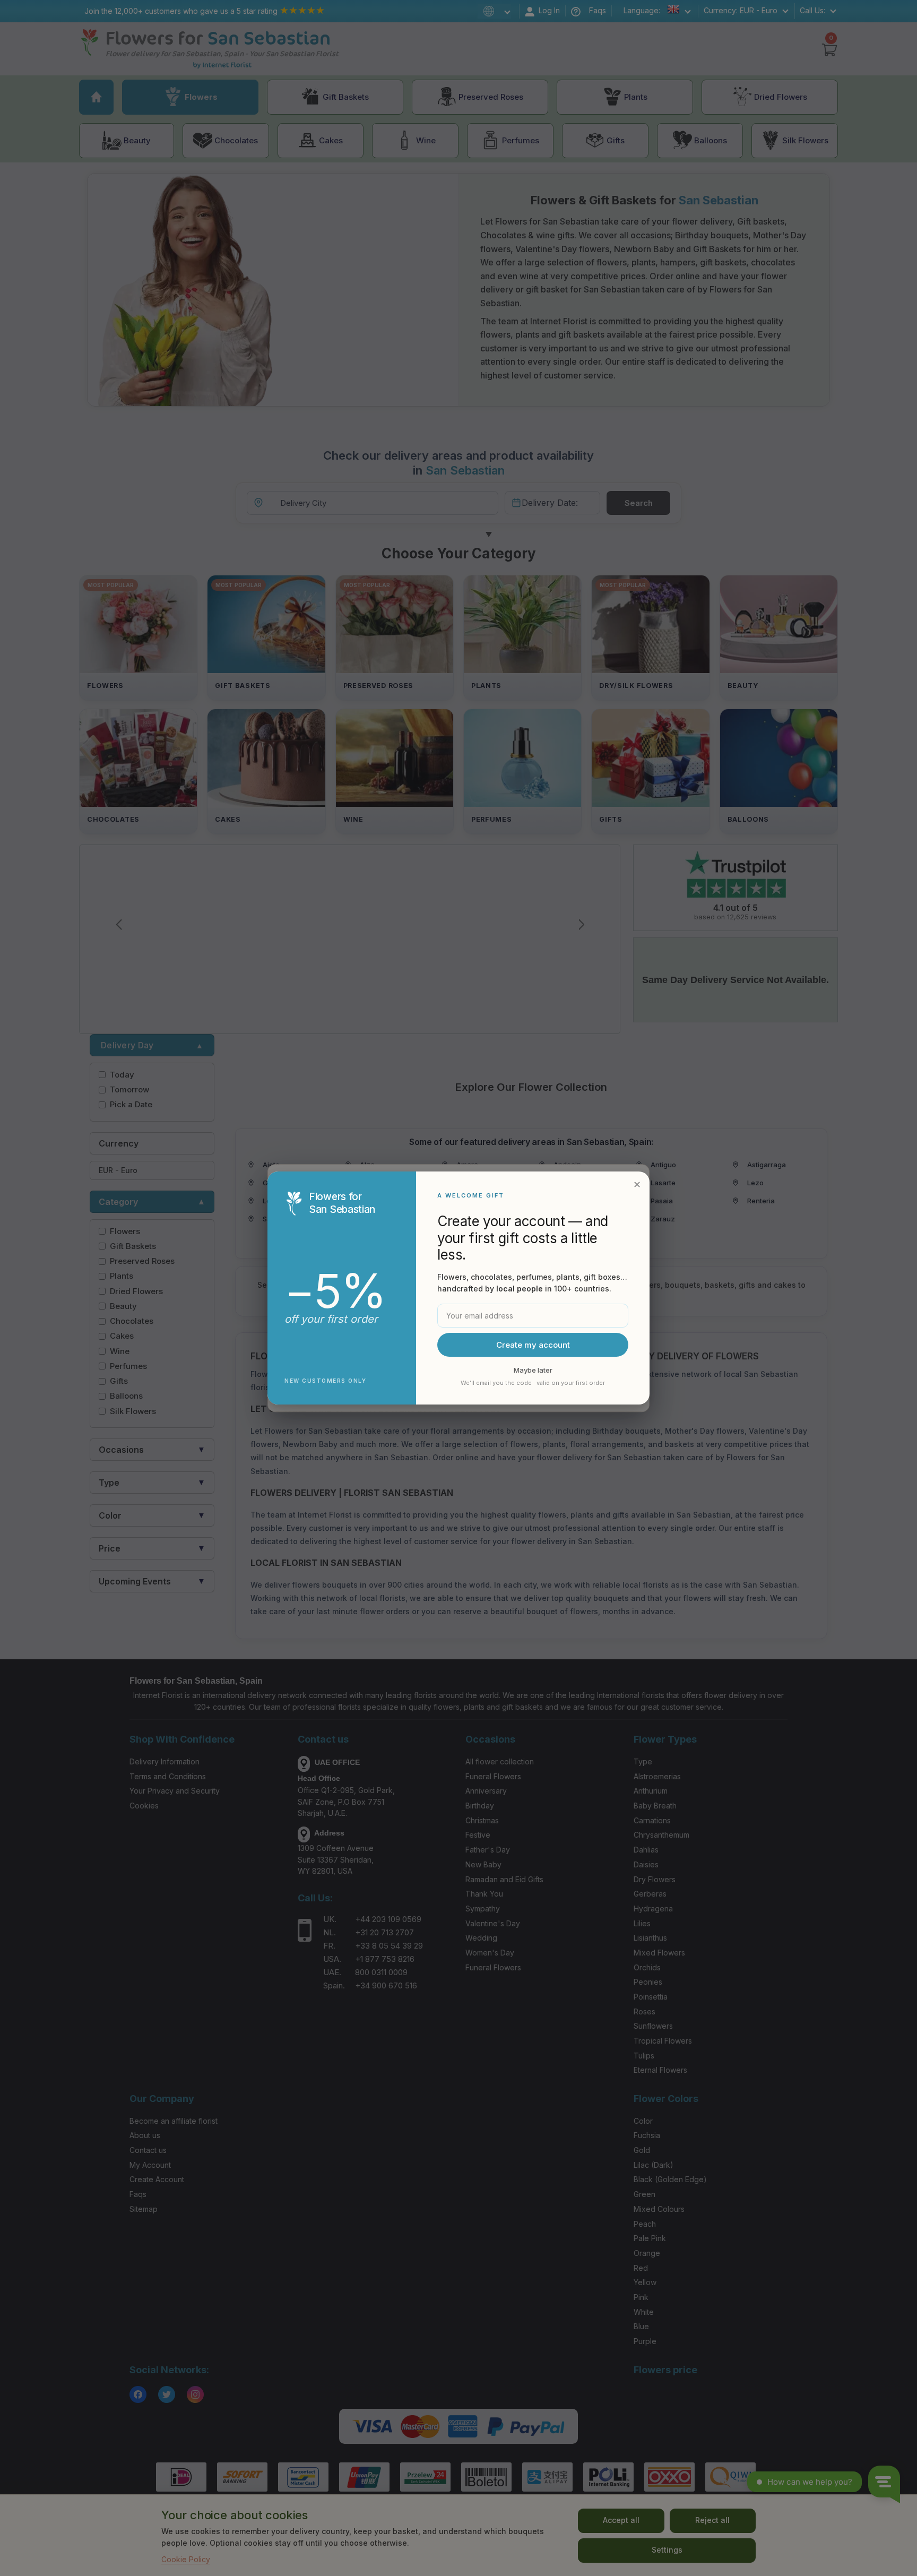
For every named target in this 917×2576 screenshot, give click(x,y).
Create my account (533, 1345)
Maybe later (533, 1370)
